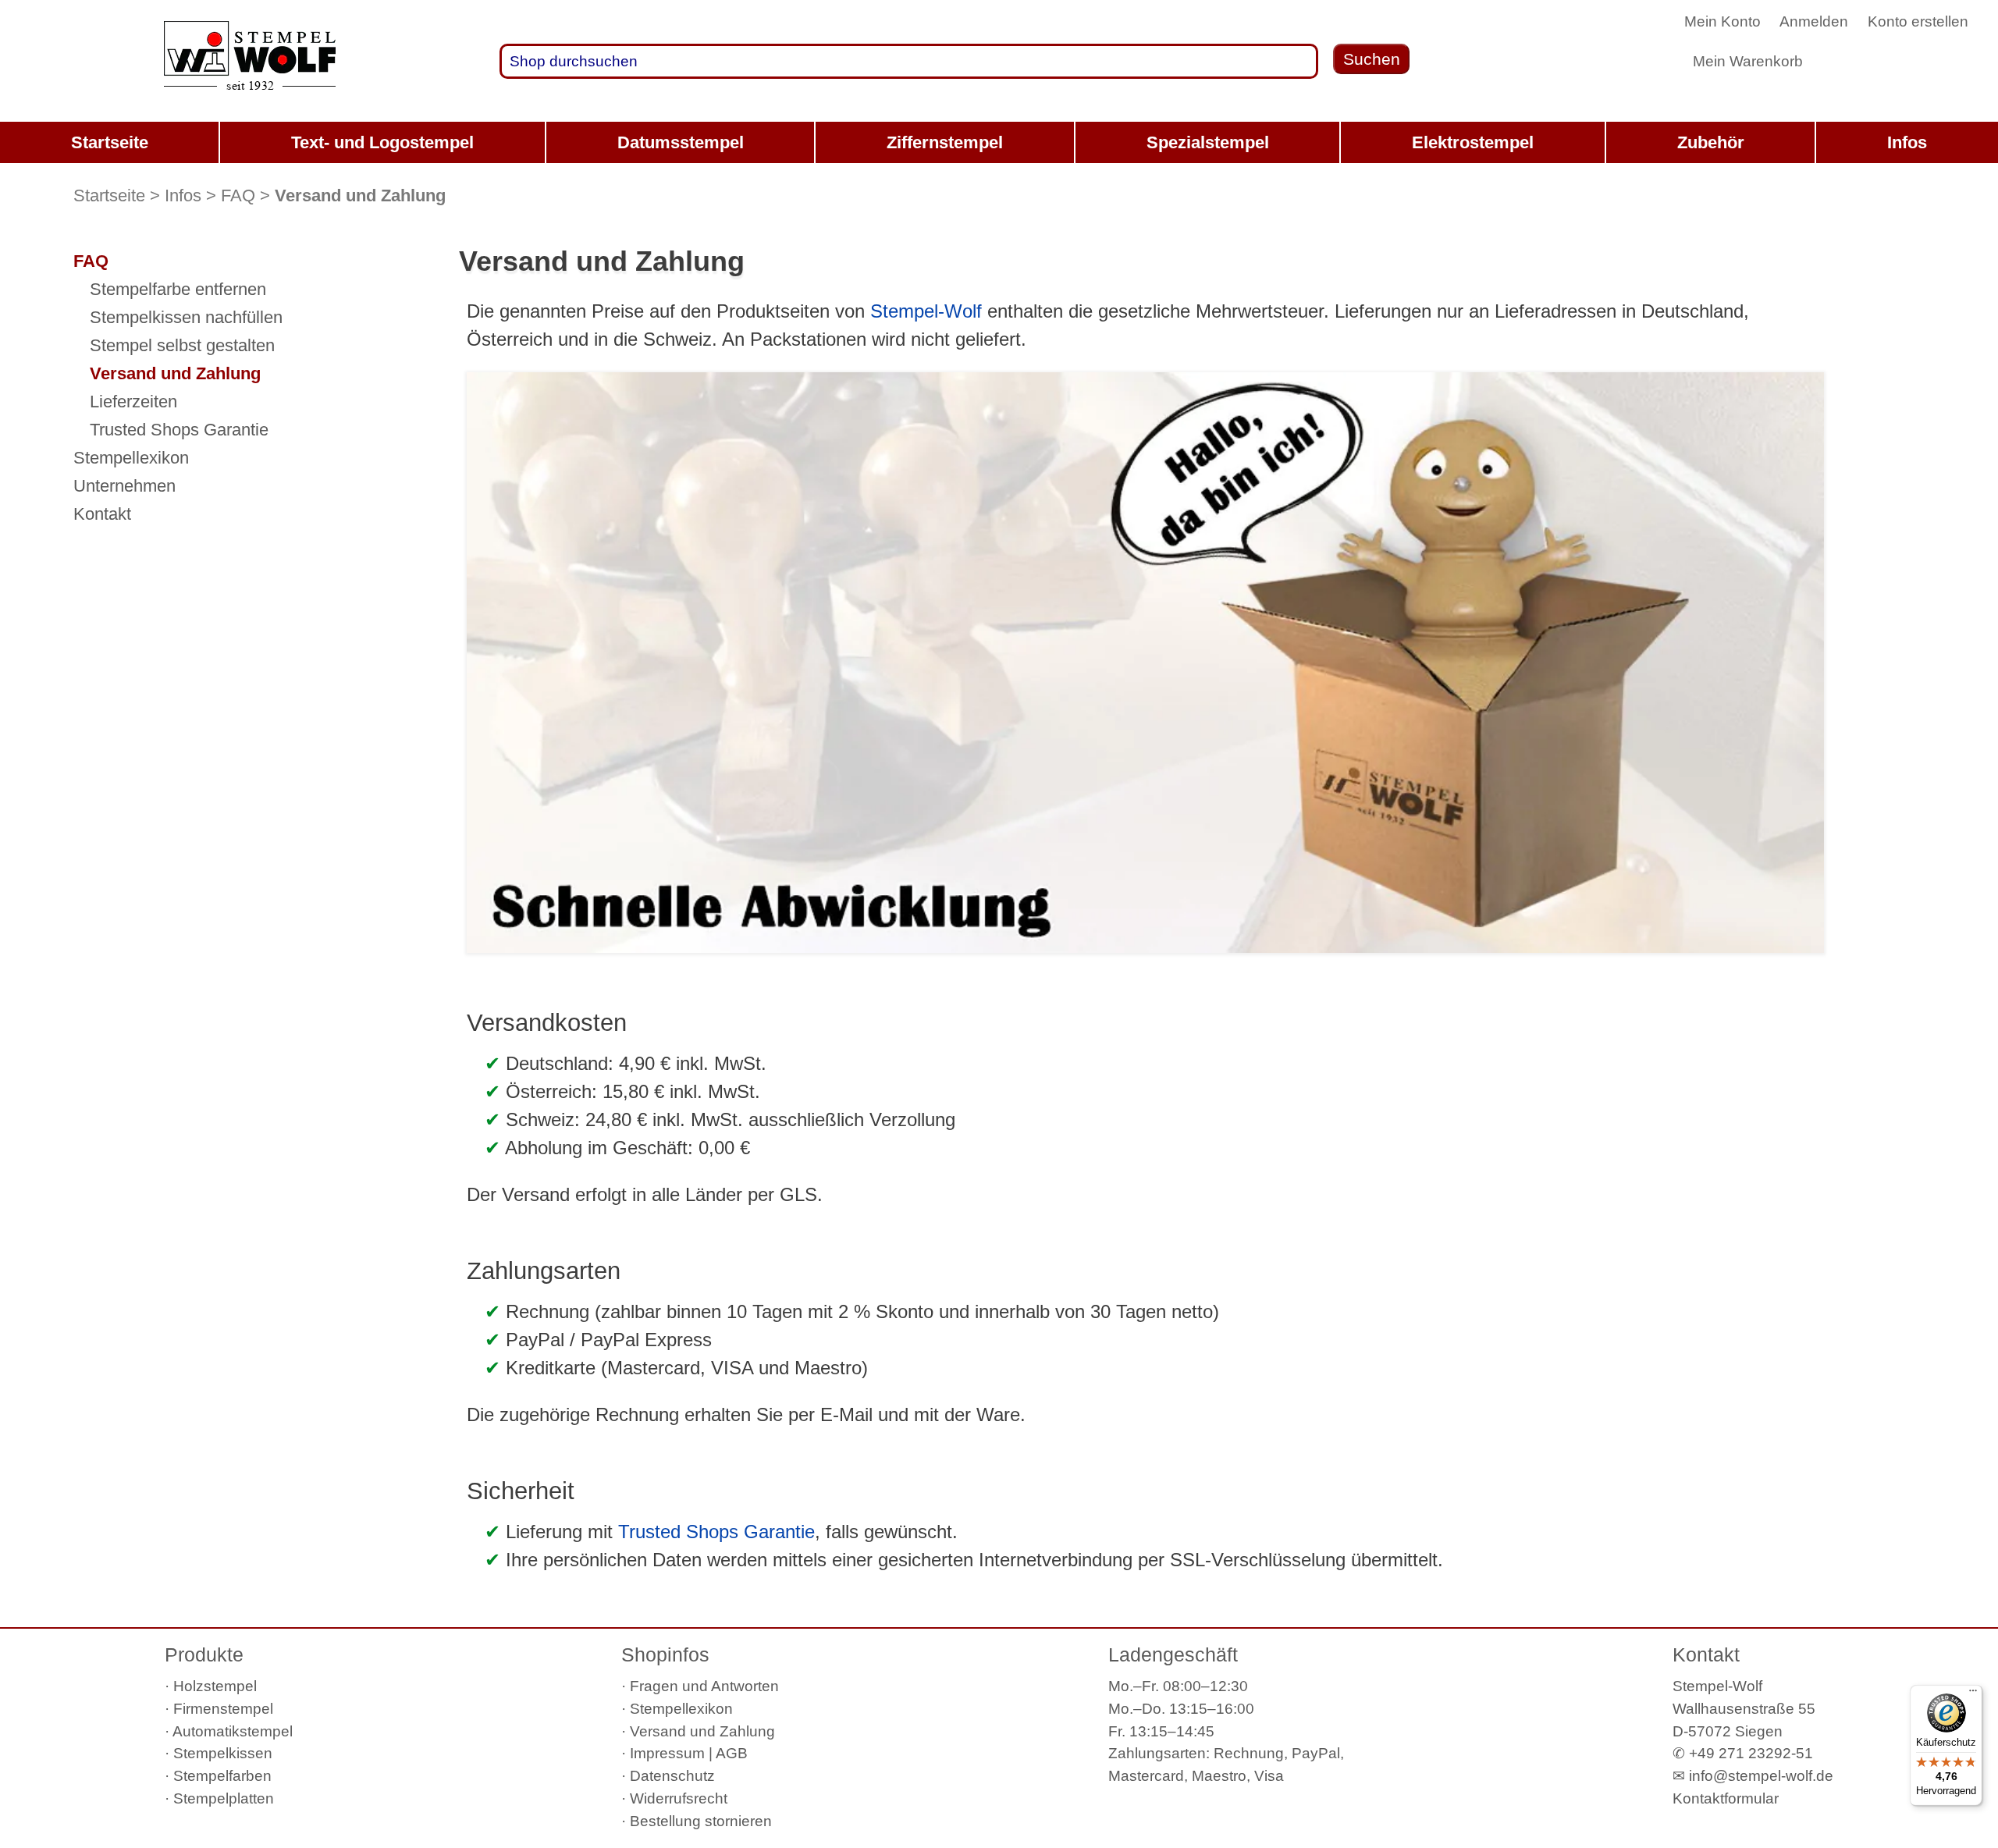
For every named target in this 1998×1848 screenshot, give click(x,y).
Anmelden (1814, 21)
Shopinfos (665, 1654)
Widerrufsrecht (679, 1798)
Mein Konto (1722, 21)
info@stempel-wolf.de (1761, 1776)
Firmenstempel (223, 1709)
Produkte (204, 1654)
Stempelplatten (224, 1798)
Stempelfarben (222, 1776)
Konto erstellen (1918, 21)
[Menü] (1973, 1694)
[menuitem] (109, 142)
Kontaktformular (1726, 1798)
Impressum (667, 1753)
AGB (732, 1753)
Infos (183, 195)
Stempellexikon (131, 458)
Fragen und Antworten (704, 1686)
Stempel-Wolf (926, 311)
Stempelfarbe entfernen (178, 289)
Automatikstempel (233, 1731)
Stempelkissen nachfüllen (186, 317)
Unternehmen (124, 486)
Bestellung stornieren (701, 1821)
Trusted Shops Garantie (716, 1532)
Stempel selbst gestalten (182, 345)
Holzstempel (215, 1686)
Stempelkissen (223, 1753)
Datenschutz (672, 1776)
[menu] (999, 142)
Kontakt (102, 514)
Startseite (109, 195)
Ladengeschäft (1173, 1654)
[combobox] (909, 61)
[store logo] (250, 62)
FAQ (238, 195)
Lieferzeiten (133, 402)
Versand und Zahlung (175, 373)
